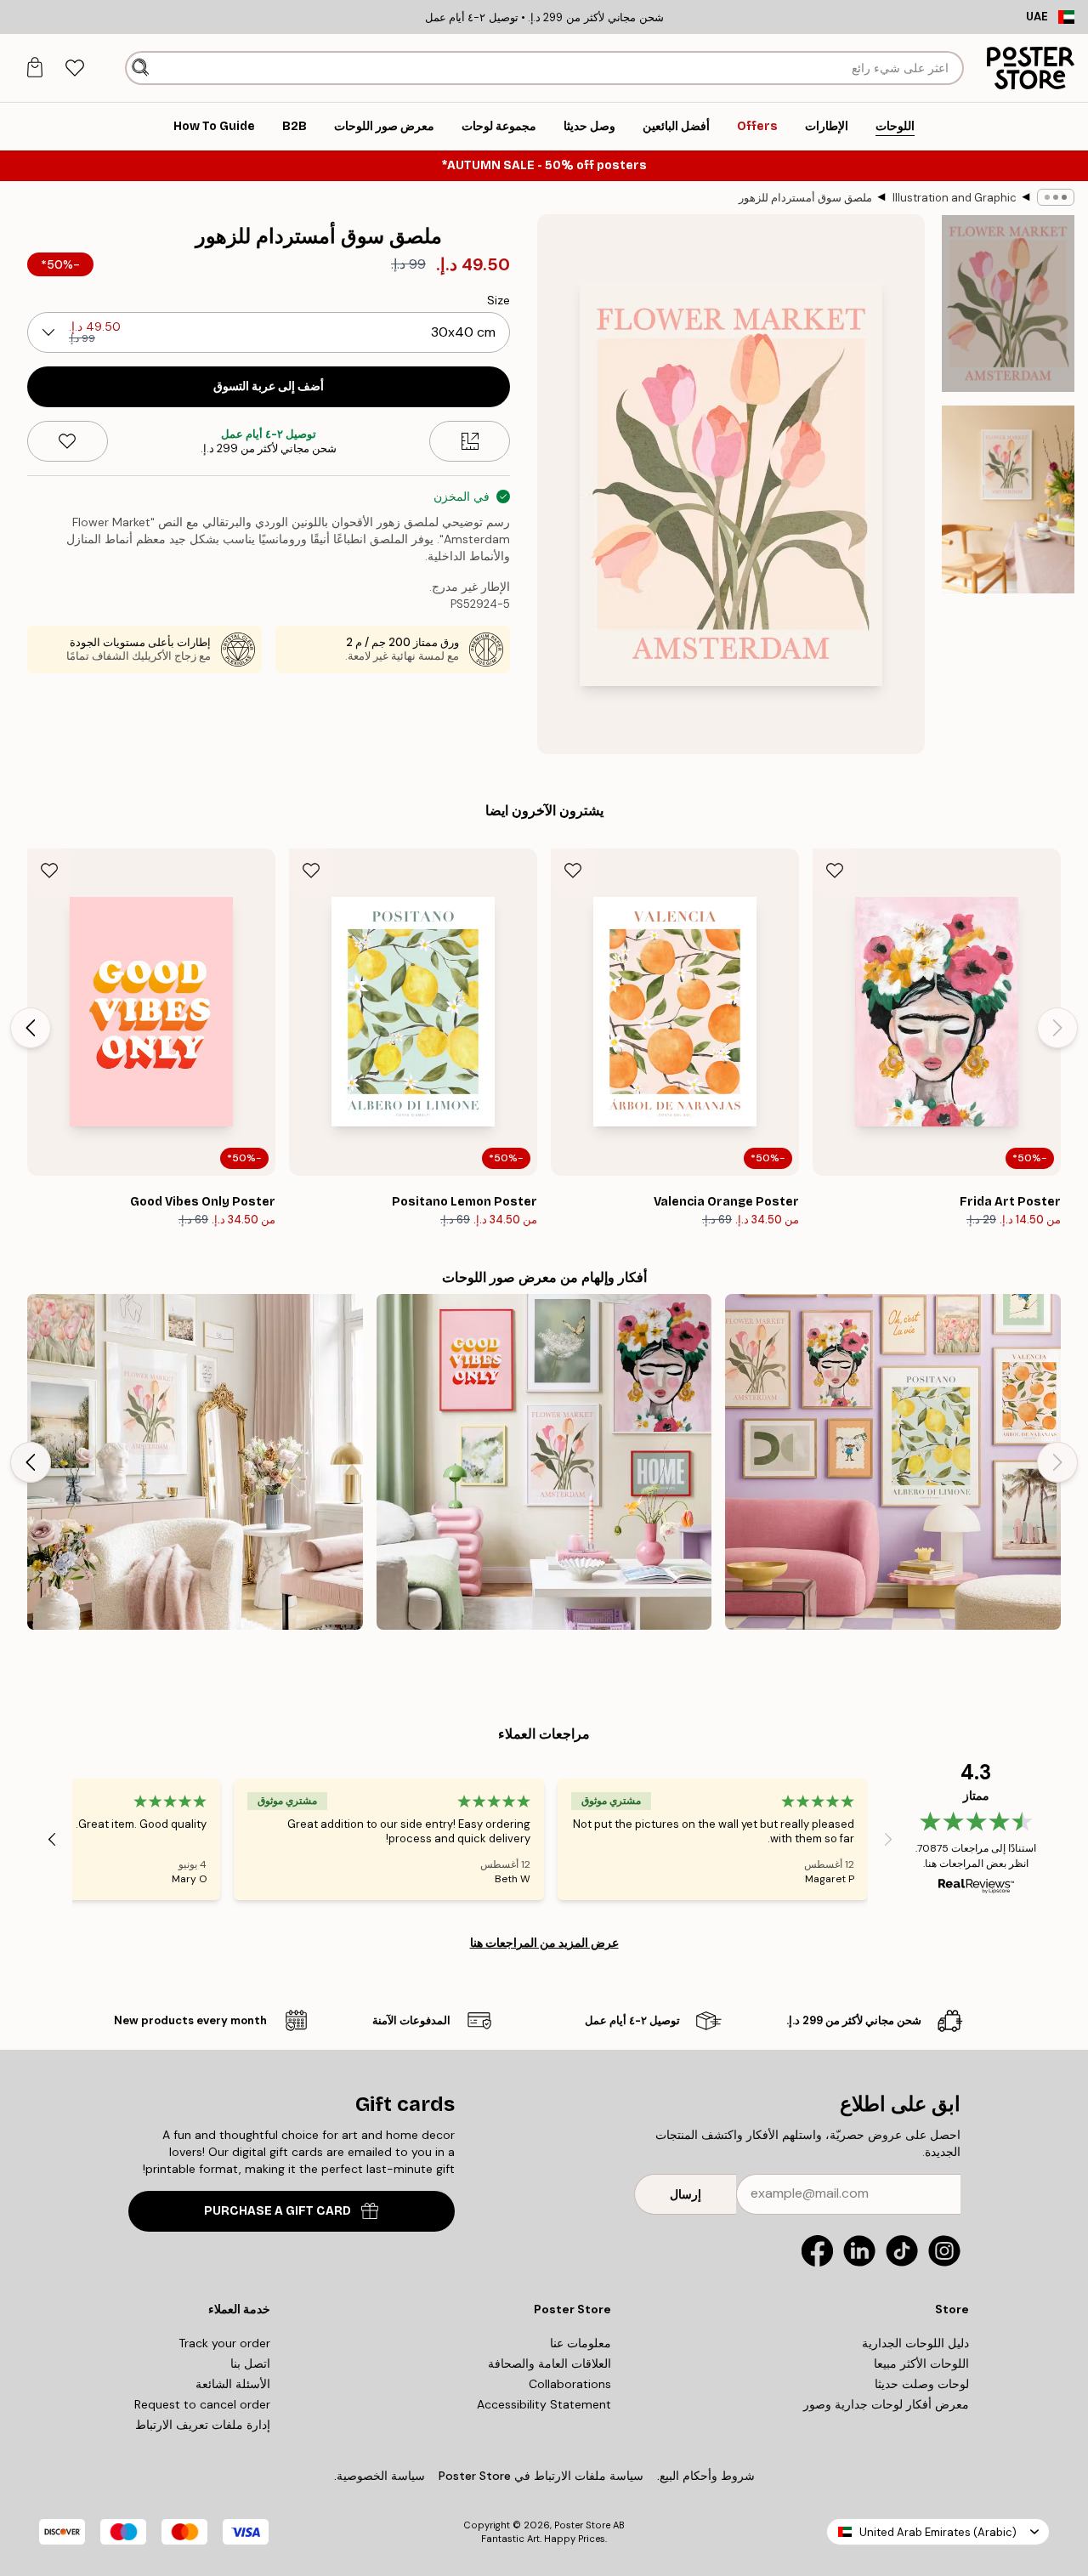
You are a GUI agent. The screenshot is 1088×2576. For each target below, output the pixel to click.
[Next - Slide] (31, 1028)
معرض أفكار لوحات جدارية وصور (886, 2404)
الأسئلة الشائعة (233, 2384)
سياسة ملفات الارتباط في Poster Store (541, 2476)
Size (499, 300)
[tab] (74, 68)
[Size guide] (470, 441)
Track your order (224, 2343)
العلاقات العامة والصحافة (550, 2363)
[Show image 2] (1008, 499)
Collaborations (570, 2384)
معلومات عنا (581, 2343)
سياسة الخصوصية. (380, 2476)
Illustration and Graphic (955, 198)
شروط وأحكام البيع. (706, 2476)
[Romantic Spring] (195, 1462)
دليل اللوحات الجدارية (915, 2343)
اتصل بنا (250, 2363)
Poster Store (582, 2525)
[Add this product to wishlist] (68, 441)
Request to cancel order (202, 2404)
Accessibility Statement (544, 2404)
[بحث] (141, 68)
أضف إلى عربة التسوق (269, 386)
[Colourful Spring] (544, 1462)
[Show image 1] (1008, 304)
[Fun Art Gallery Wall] (893, 1462)
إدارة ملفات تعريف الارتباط (203, 2425)
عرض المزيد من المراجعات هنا (544, 1943)
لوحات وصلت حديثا (922, 2384)
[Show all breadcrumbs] (1056, 197)
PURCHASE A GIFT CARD (278, 2211)
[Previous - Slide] (1057, 1028)
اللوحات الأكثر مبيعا (921, 2363)
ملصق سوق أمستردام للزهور (805, 198)
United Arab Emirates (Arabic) (938, 2532)
